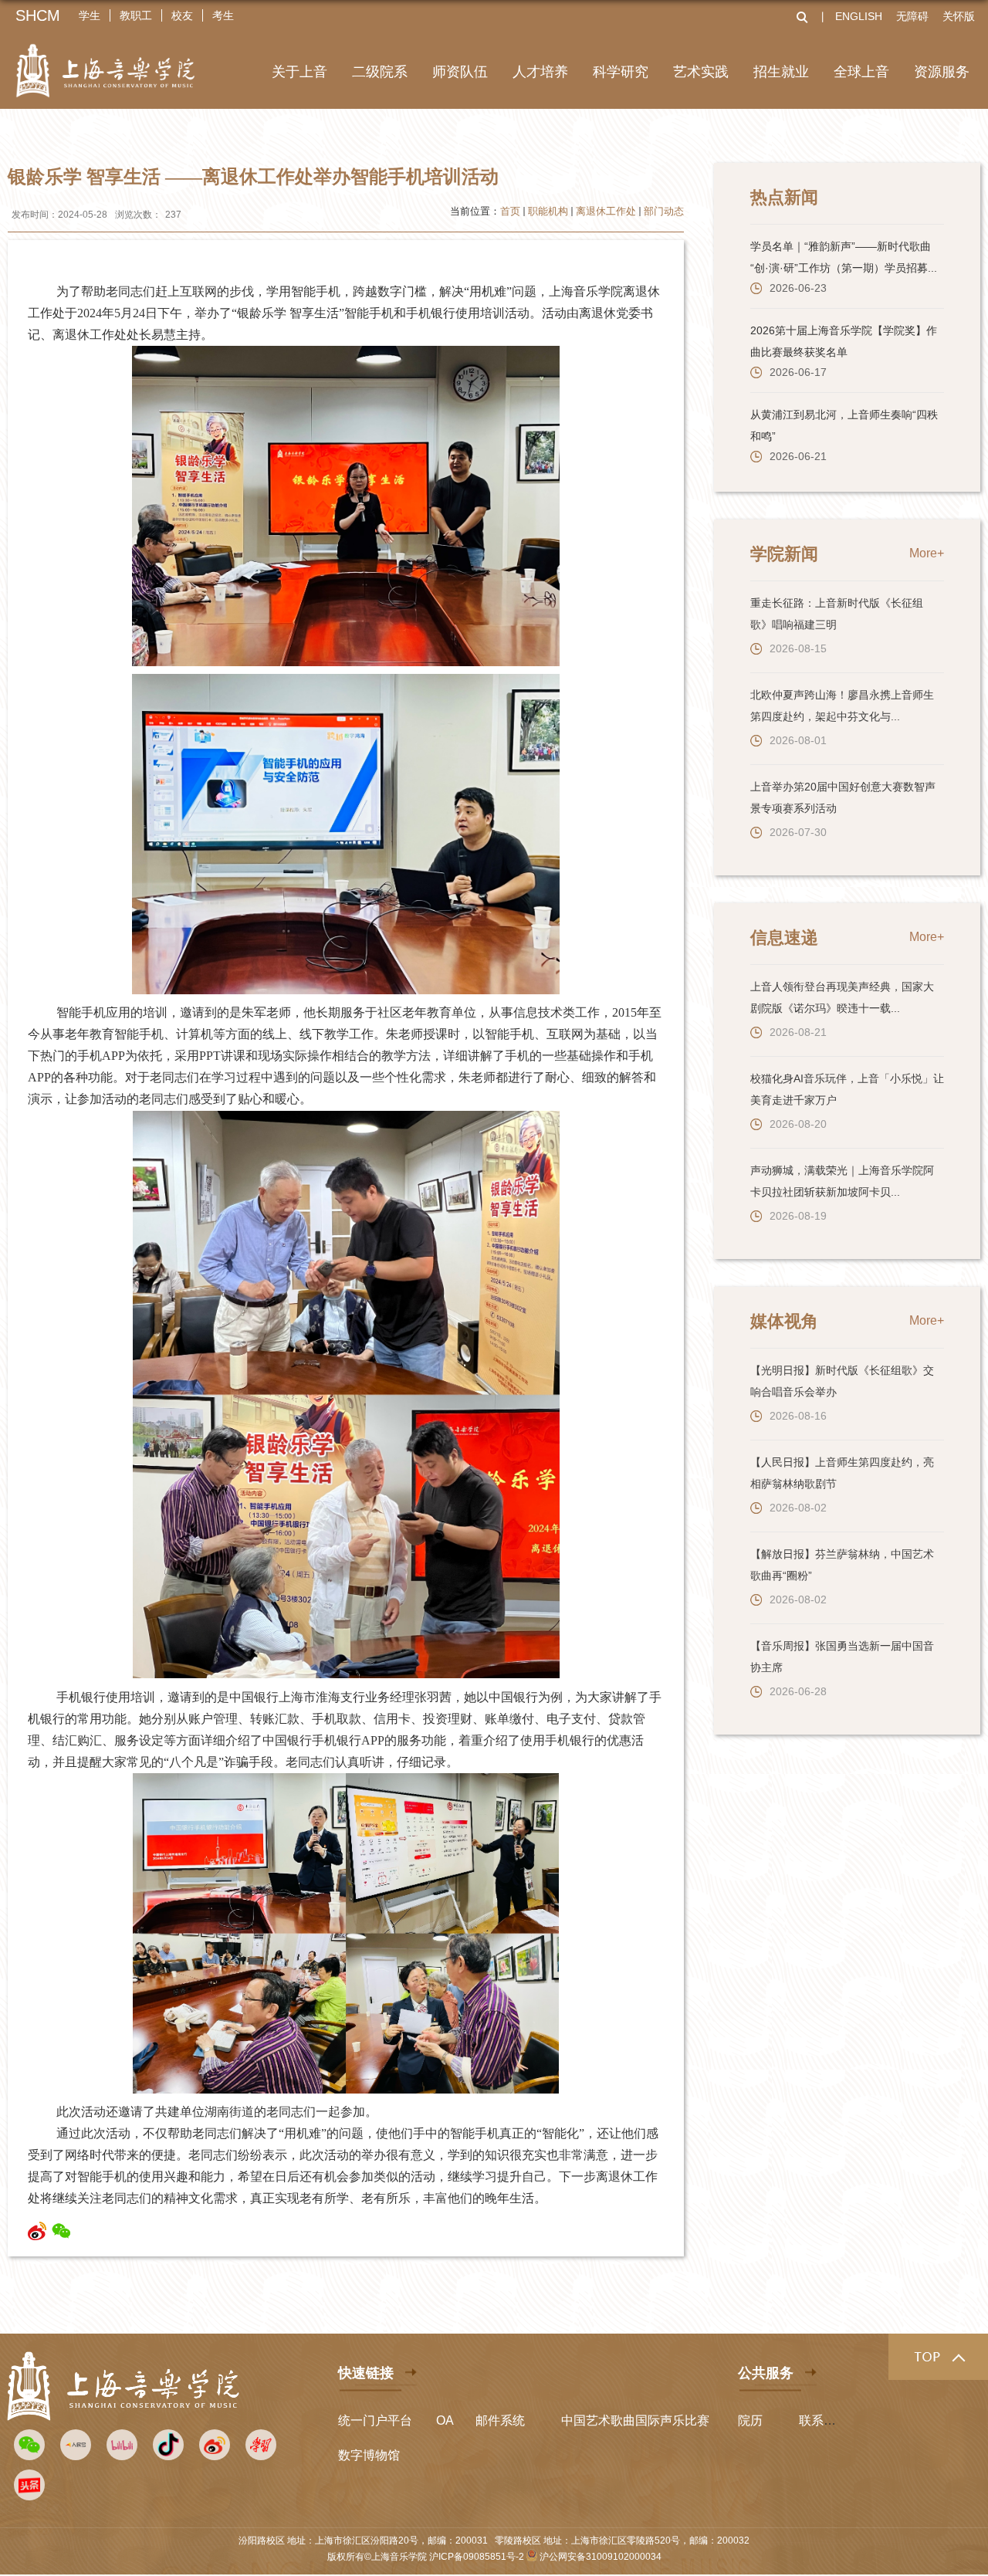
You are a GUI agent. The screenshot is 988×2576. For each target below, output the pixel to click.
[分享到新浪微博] (37, 2231)
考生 (223, 15)
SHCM (38, 15)
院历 (750, 2420)
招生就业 (781, 72)
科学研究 (621, 72)
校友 (182, 15)
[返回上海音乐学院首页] (105, 61)
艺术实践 (701, 72)
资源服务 (942, 72)
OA (445, 2420)
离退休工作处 (606, 211)
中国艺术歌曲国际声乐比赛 (635, 2420)
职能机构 (548, 211)
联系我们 (824, 2420)
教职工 (136, 15)
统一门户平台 (375, 2420)
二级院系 (380, 72)
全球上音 (861, 72)
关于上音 (299, 72)
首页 (510, 211)
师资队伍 (460, 72)
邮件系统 (500, 2420)
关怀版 (959, 16)
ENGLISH (859, 16)
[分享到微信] (61, 2231)
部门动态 (664, 211)
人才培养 (540, 72)
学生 (90, 15)
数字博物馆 (369, 2455)
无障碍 (912, 16)
